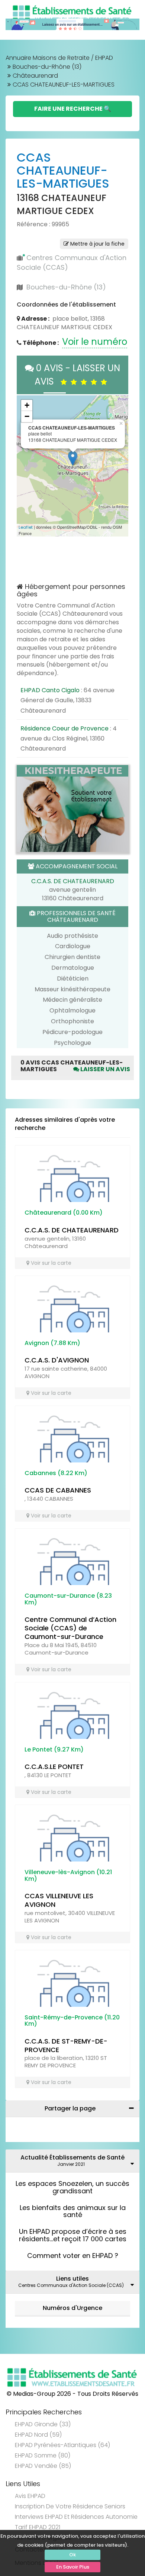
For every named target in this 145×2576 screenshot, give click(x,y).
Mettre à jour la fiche (97, 244)
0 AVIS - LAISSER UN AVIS (77, 375)
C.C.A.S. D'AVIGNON (57, 1360)
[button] (26, 466)
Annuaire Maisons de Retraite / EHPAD (59, 58)
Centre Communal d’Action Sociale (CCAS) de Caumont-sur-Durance (70, 1628)
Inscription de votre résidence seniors (70, 2506)
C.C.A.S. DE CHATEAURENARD (73, 881)
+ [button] (27, 405)
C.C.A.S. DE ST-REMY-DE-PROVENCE (66, 2045)
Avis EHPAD (30, 2496)
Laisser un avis (105, 1069)
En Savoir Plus (73, 2567)
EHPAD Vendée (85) (43, 2466)
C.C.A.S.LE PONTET (54, 1767)
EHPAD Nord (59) (38, 2435)
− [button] (27, 416)
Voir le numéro (95, 342)
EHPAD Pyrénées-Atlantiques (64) (62, 2445)
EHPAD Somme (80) (43, 2455)
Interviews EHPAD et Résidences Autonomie (76, 2517)
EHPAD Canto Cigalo (50, 690)
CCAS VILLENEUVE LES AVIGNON (59, 1900)
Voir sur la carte (50, 1263)
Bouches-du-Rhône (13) (47, 67)
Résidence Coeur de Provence (65, 728)
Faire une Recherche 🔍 (73, 109)
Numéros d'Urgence (72, 2308)
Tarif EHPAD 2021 (38, 2527)
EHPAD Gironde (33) (43, 2424)
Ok (72, 2555)
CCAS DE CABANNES (58, 1490)
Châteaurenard (35, 76)
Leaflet (26, 527)
